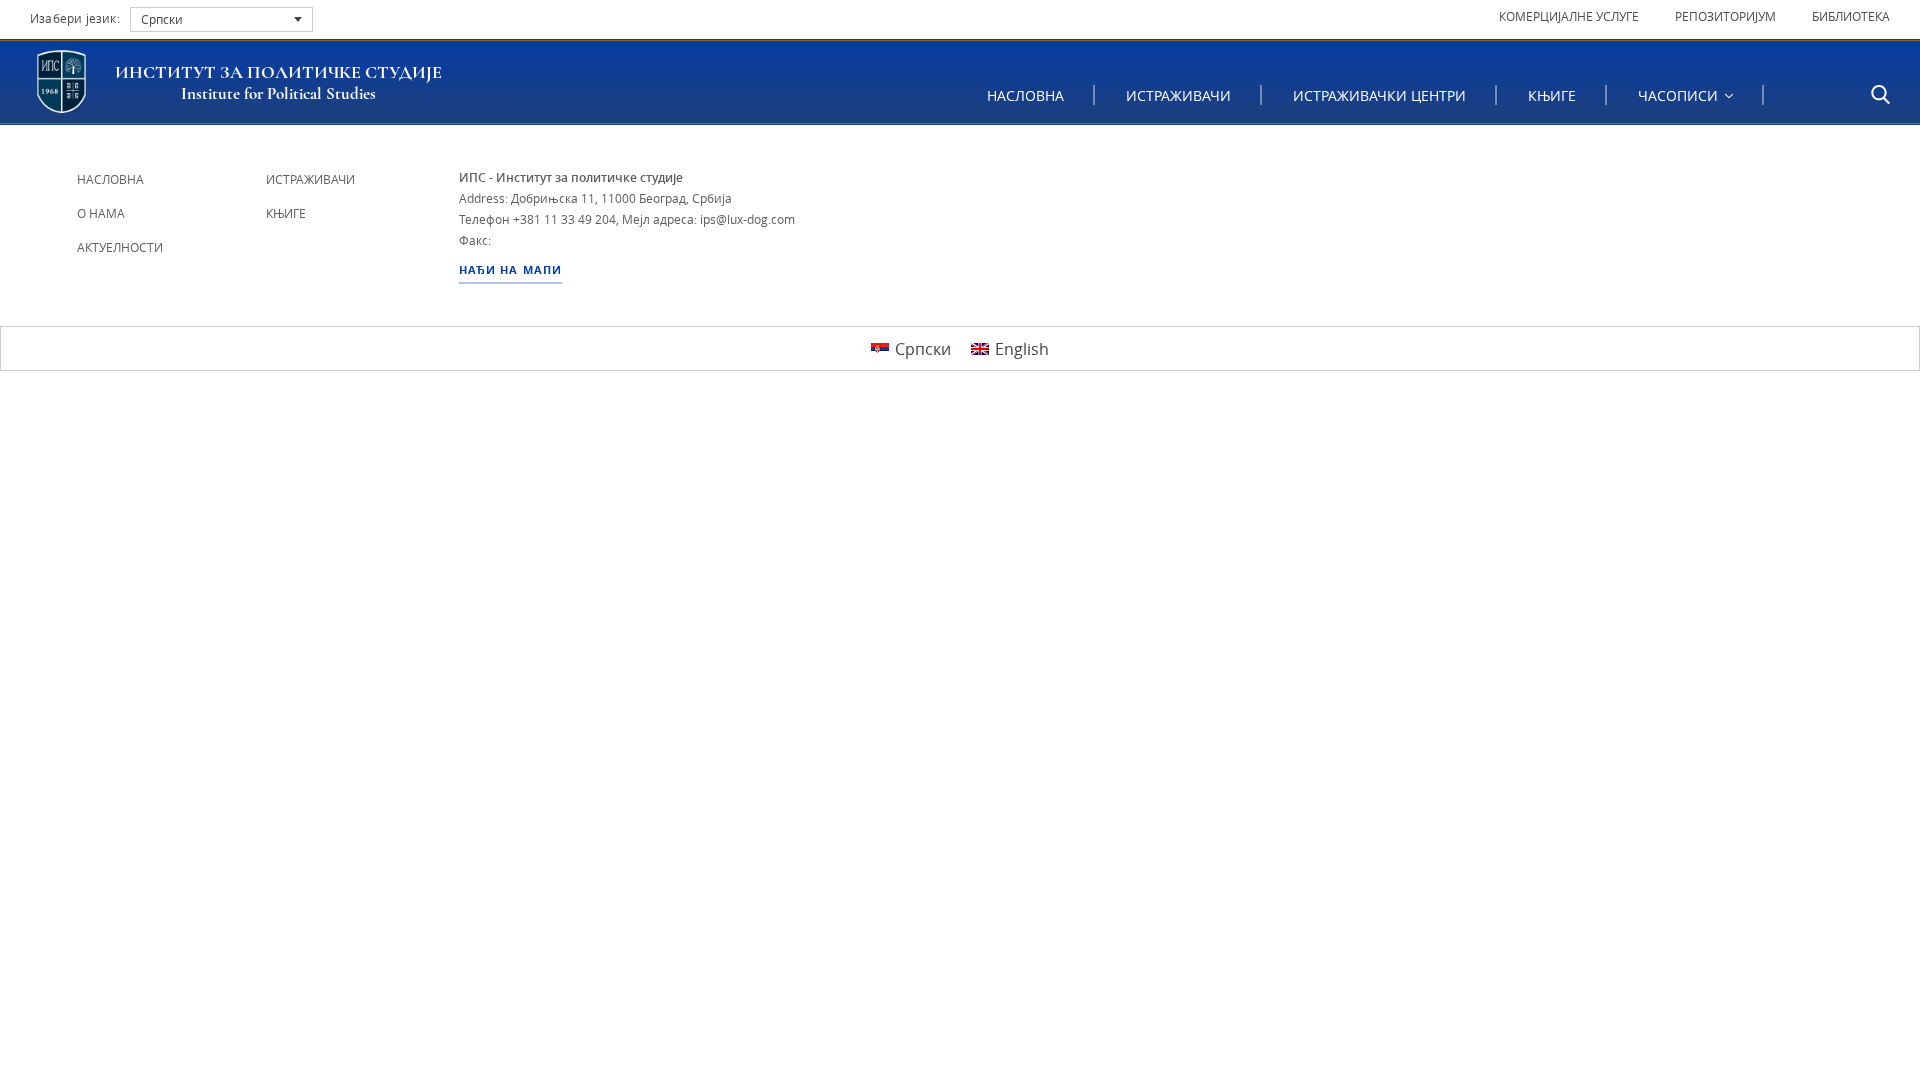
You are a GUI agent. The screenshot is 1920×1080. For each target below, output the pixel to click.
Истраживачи (1178, 95)
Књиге (1552, 95)
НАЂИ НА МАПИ (510, 270)
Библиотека (1851, 16)
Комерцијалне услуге (1569, 16)
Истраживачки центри (1379, 95)
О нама (101, 213)
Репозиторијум (1725, 16)
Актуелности (120, 247)
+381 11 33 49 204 (564, 219)
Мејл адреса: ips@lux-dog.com (708, 219)
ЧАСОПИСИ (1680, 95)
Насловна (1025, 95)
